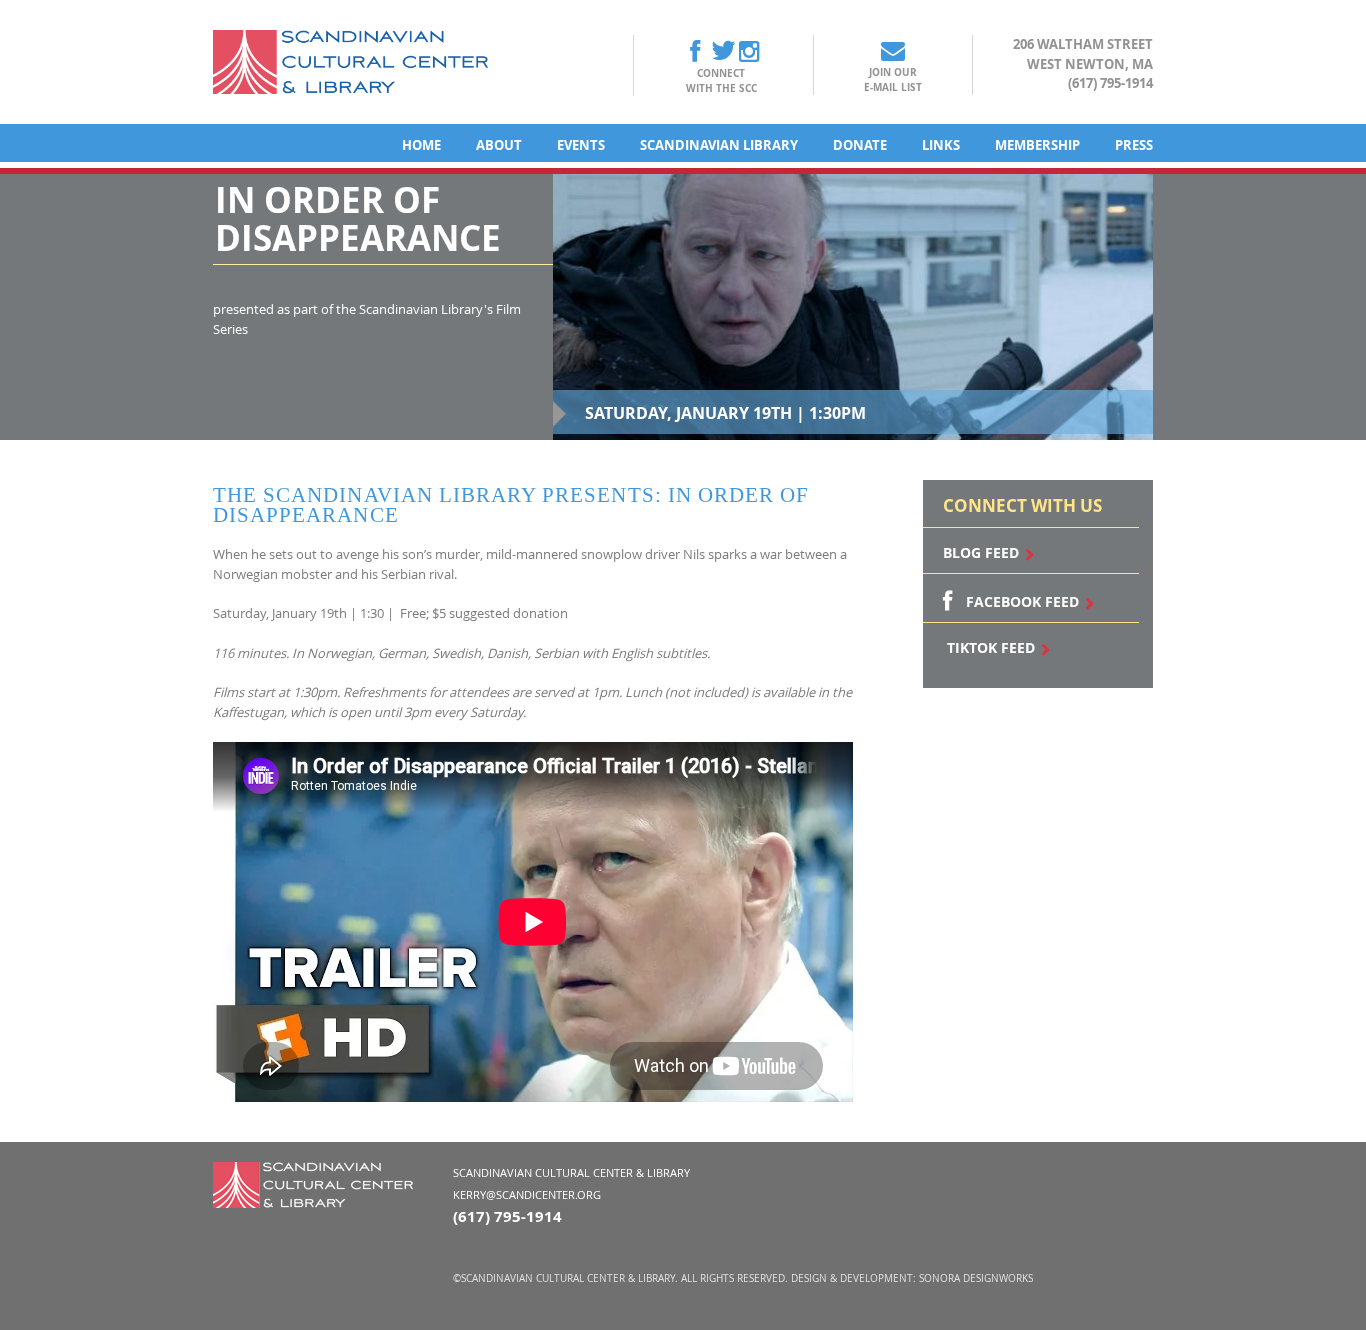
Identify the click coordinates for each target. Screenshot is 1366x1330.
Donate (860, 145)
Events (581, 145)
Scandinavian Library (719, 145)
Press (1134, 145)
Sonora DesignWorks (976, 1278)
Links (941, 145)
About (499, 145)
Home (421, 145)
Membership (1037, 145)
